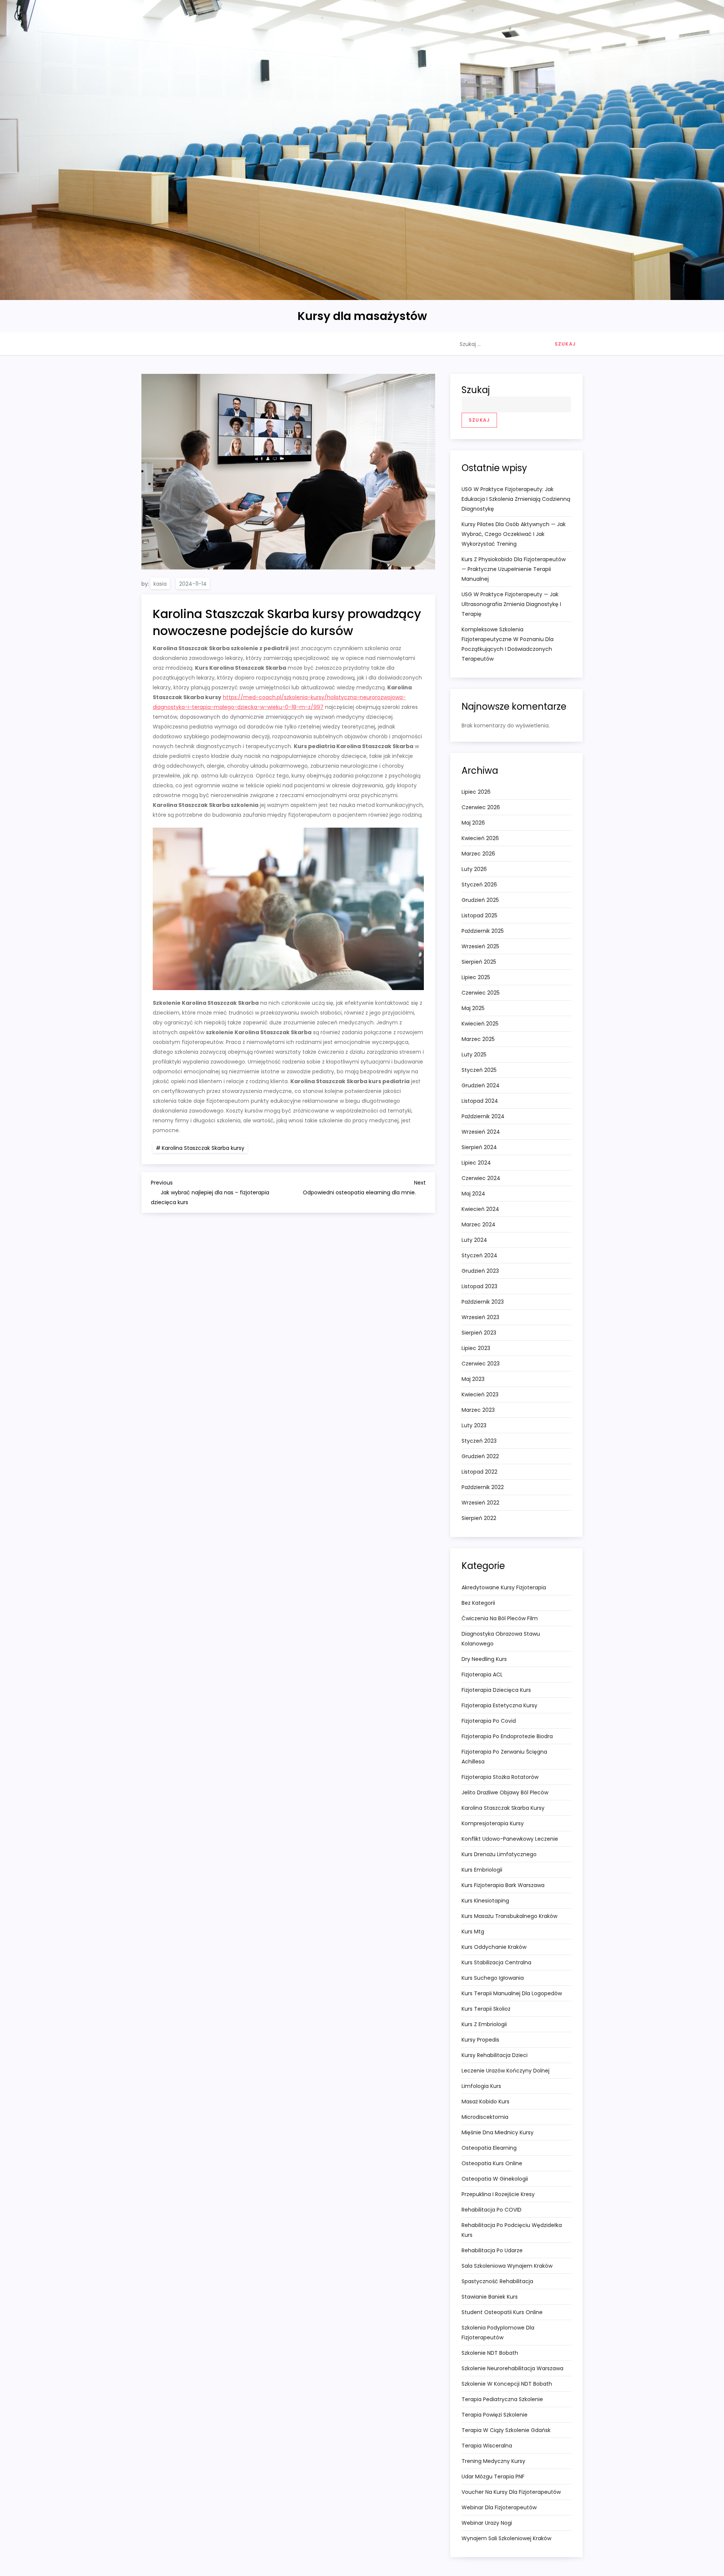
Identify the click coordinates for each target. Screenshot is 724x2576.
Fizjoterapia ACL (482, 1674)
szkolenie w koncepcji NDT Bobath (507, 2384)
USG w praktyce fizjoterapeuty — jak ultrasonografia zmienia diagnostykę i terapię (511, 604)
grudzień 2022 (480, 1456)
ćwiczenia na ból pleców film (500, 1618)
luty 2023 (474, 1425)
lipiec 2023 (476, 1348)
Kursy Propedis (480, 2040)
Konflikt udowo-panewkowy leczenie (510, 1839)
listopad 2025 (479, 915)
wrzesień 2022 (480, 1503)
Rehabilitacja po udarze (492, 2250)
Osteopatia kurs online (492, 2163)
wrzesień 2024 (481, 1132)
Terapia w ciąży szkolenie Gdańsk (506, 2430)
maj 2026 (473, 823)
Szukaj (476, 390)
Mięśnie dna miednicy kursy (498, 2132)
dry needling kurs (484, 1659)
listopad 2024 (480, 1101)
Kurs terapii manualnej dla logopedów (512, 1993)
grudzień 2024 (481, 1085)
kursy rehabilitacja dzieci (495, 2055)
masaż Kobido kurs (485, 2102)
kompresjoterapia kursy (493, 1823)
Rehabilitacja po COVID (492, 2210)
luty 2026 (474, 869)
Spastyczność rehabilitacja (497, 2281)
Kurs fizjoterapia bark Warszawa (503, 1885)
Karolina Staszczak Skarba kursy (203, 1148)
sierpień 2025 (479, 962)
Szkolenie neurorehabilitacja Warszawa (512, 2368)
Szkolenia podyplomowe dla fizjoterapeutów (498, 2333)
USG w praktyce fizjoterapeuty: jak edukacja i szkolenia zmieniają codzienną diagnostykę (516, 499)
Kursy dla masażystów (362, 316)
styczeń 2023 (479, 1441)
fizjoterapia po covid (489, 1721)
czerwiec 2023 (481, 1364)
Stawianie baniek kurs (490, 2297)
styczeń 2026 (479, 885)
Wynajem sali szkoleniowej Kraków (506, 2538)
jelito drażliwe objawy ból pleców (505, 1792)
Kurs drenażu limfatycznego (499, 1854)
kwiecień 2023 (480, 1394)
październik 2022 (483, 1487)
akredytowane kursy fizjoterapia (504, 1587)
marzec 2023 (478, 1410)
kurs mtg (473, 1932)
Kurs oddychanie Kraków (494, 1947)
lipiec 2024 (476, 1163)
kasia (160, 584)
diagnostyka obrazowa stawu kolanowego (501, 1639)
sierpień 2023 (479, 1333)
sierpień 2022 (479, 1518)
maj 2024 (473, 1194)
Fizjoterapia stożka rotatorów (500, 1777)
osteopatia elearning (489, 2148)
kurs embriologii (482, 1870)
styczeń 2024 (479, 1255)
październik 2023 (483, 1302)
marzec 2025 (478, 1039)
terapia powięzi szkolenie (495, 2415)
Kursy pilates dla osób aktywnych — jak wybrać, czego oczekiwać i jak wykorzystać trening (514, 534)
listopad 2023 (479, 1286)
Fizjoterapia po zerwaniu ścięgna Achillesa (504, 1757)
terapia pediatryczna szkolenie (502, 2399)
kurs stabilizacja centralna (496, 1962)
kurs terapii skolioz (486, 2009)
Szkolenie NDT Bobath (490, 2353)
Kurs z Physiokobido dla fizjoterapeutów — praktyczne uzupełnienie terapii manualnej (514, 569)
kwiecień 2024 (480, 1209)
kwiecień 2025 (480, 1024)
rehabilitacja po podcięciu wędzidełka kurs (512, 2230)
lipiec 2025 (476, 977)
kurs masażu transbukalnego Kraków (509, 1916)
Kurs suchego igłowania (493, 1978)
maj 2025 (473, 1008)
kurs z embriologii (484, 2024)
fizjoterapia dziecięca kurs (496, 1690)
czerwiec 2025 (481, 993)
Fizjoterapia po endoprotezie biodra (507, 1736)
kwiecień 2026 (480, 838)
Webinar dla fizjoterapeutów (499, 2507)
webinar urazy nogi (487, 2523)
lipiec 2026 (476, 792)
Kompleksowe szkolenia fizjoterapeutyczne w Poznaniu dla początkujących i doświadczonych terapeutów (508, 644)
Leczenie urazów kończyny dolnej (505, 2071)
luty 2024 (474, 1240)
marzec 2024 (479, 1224)
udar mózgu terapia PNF (493, 2477)
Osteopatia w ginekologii (495, 2179)
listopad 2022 (479, 1472)
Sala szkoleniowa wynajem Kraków (507, 2266)
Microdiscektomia (485, 2117)
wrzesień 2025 (480, 946)
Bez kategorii (478, 1603)
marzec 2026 (478, 854)
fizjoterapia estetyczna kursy (499, 1705)
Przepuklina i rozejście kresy (498, 2194)
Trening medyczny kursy (493, 2461)
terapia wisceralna (487, 2446)
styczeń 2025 (479, 1070)
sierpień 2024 (479, 1147)
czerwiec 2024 (481, 1178)
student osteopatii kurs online (502, 2312)
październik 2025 (483, 931)
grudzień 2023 (480, 1271)
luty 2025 (474, 1055)
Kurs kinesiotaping (485, 1901)
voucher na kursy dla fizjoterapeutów (511, 2492)
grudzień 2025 (480, 900)
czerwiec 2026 (481, 807)
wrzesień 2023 (480, 1317)
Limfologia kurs (481, 2086)
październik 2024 (483, 1116)
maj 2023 (473, 1379)
